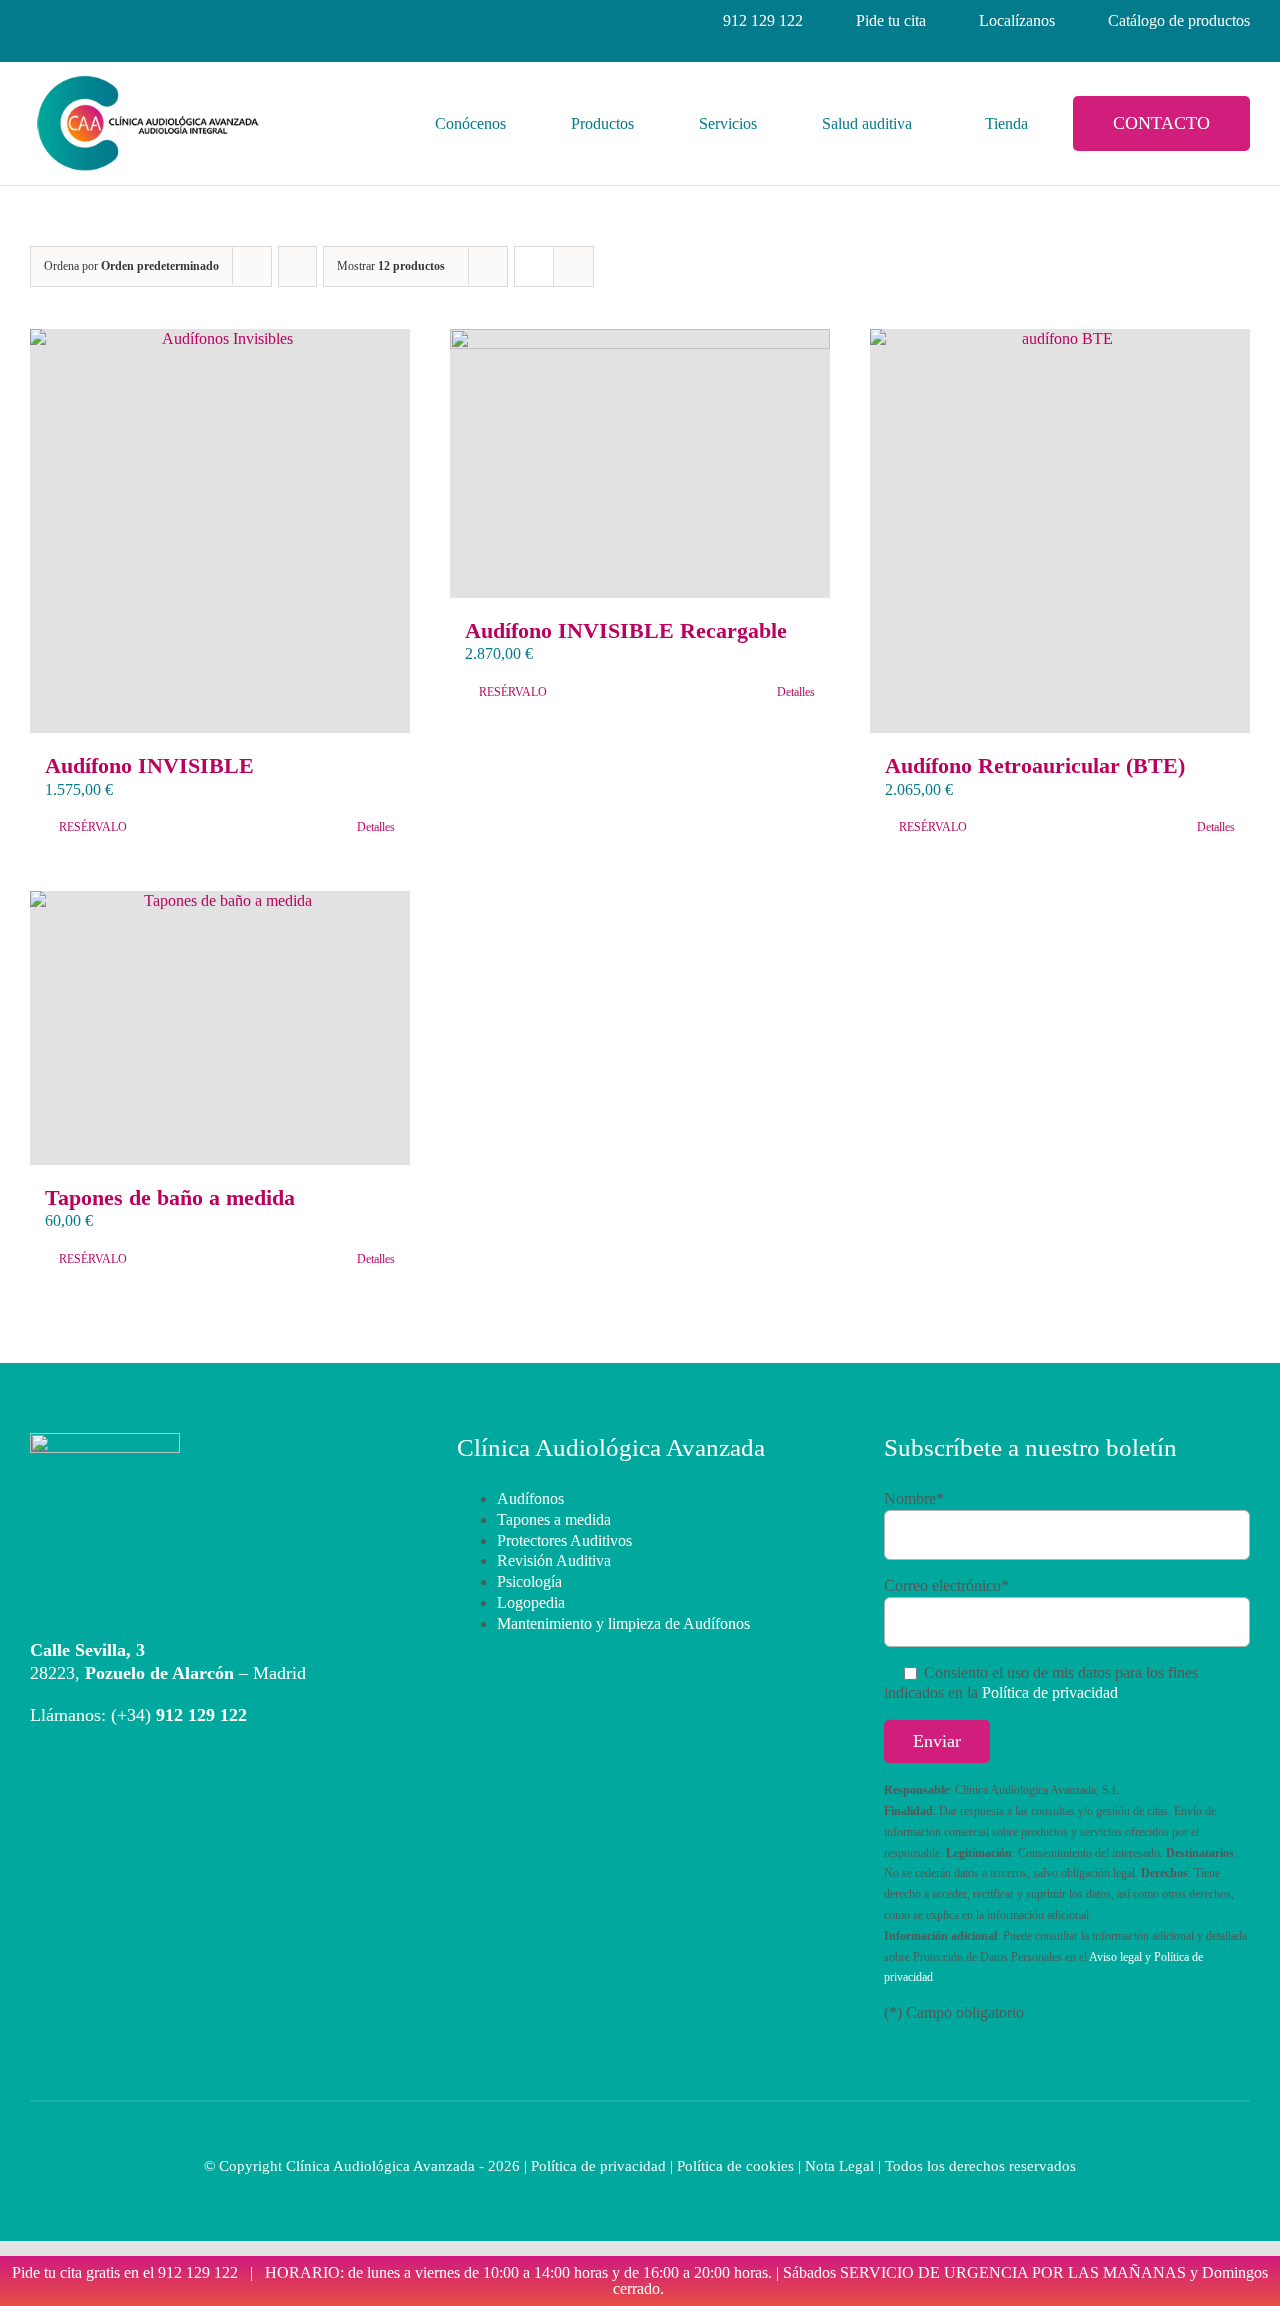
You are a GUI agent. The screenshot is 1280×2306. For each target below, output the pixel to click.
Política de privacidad (1050, 1692)
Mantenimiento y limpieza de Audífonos (623, 1623)
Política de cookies (735, 2166)
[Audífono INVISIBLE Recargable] (640, 463)
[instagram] (74, 21)
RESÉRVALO (93, 827)
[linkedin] (110, 21)
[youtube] (182, 21)
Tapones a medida (554, 1519)
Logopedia (531, 1602)
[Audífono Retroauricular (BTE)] (1060, 531)
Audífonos (530, 1498)
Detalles (376, 827)
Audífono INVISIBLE (149, 765)
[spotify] (254, 21)
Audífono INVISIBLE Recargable (626, 630)
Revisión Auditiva (554, 1560)
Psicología (529, 1581)
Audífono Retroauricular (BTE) (1035, 765)
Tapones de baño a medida (170, 1197)
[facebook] (38, 21)
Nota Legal (839, 2166)
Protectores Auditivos (564, 1540)
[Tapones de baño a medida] (220, 1028)
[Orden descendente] (297, 266)
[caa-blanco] (105, 1440)
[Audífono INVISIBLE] (220, 531)
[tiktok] (218, 21)
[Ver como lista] (573, 266)
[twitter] (146, 21)
